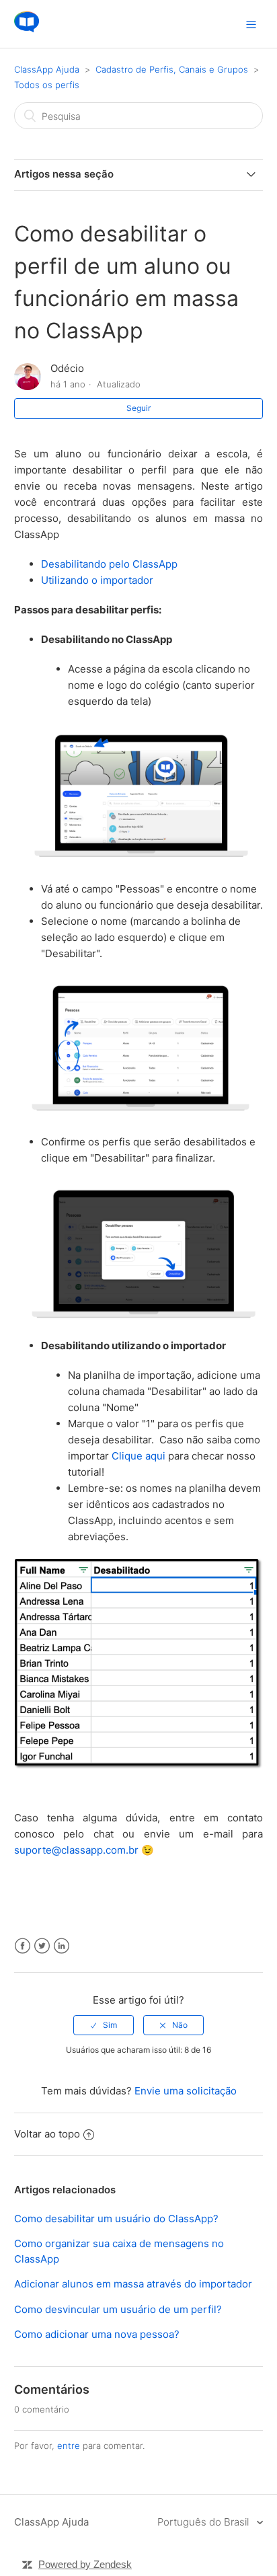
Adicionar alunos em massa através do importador (133, 2284)
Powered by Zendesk (85, 2564)
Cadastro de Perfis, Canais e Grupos (172, 69)
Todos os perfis (47, 85)
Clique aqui (138, 1456)
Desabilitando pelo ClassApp (109, 564)
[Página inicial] (27, 31)
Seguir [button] (138, 408)
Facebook (23, 1946)
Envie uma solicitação (186, 2091)
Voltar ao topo (47, 2134)
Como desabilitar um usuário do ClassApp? (116, 2219)
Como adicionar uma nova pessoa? (97, 2334)
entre (69, 2446)
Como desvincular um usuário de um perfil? (118, 2309)
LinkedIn (62, 1946)
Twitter (42, 1946)
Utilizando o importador (97, 580)
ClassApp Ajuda (47, 69)
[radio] (104, 2025)
